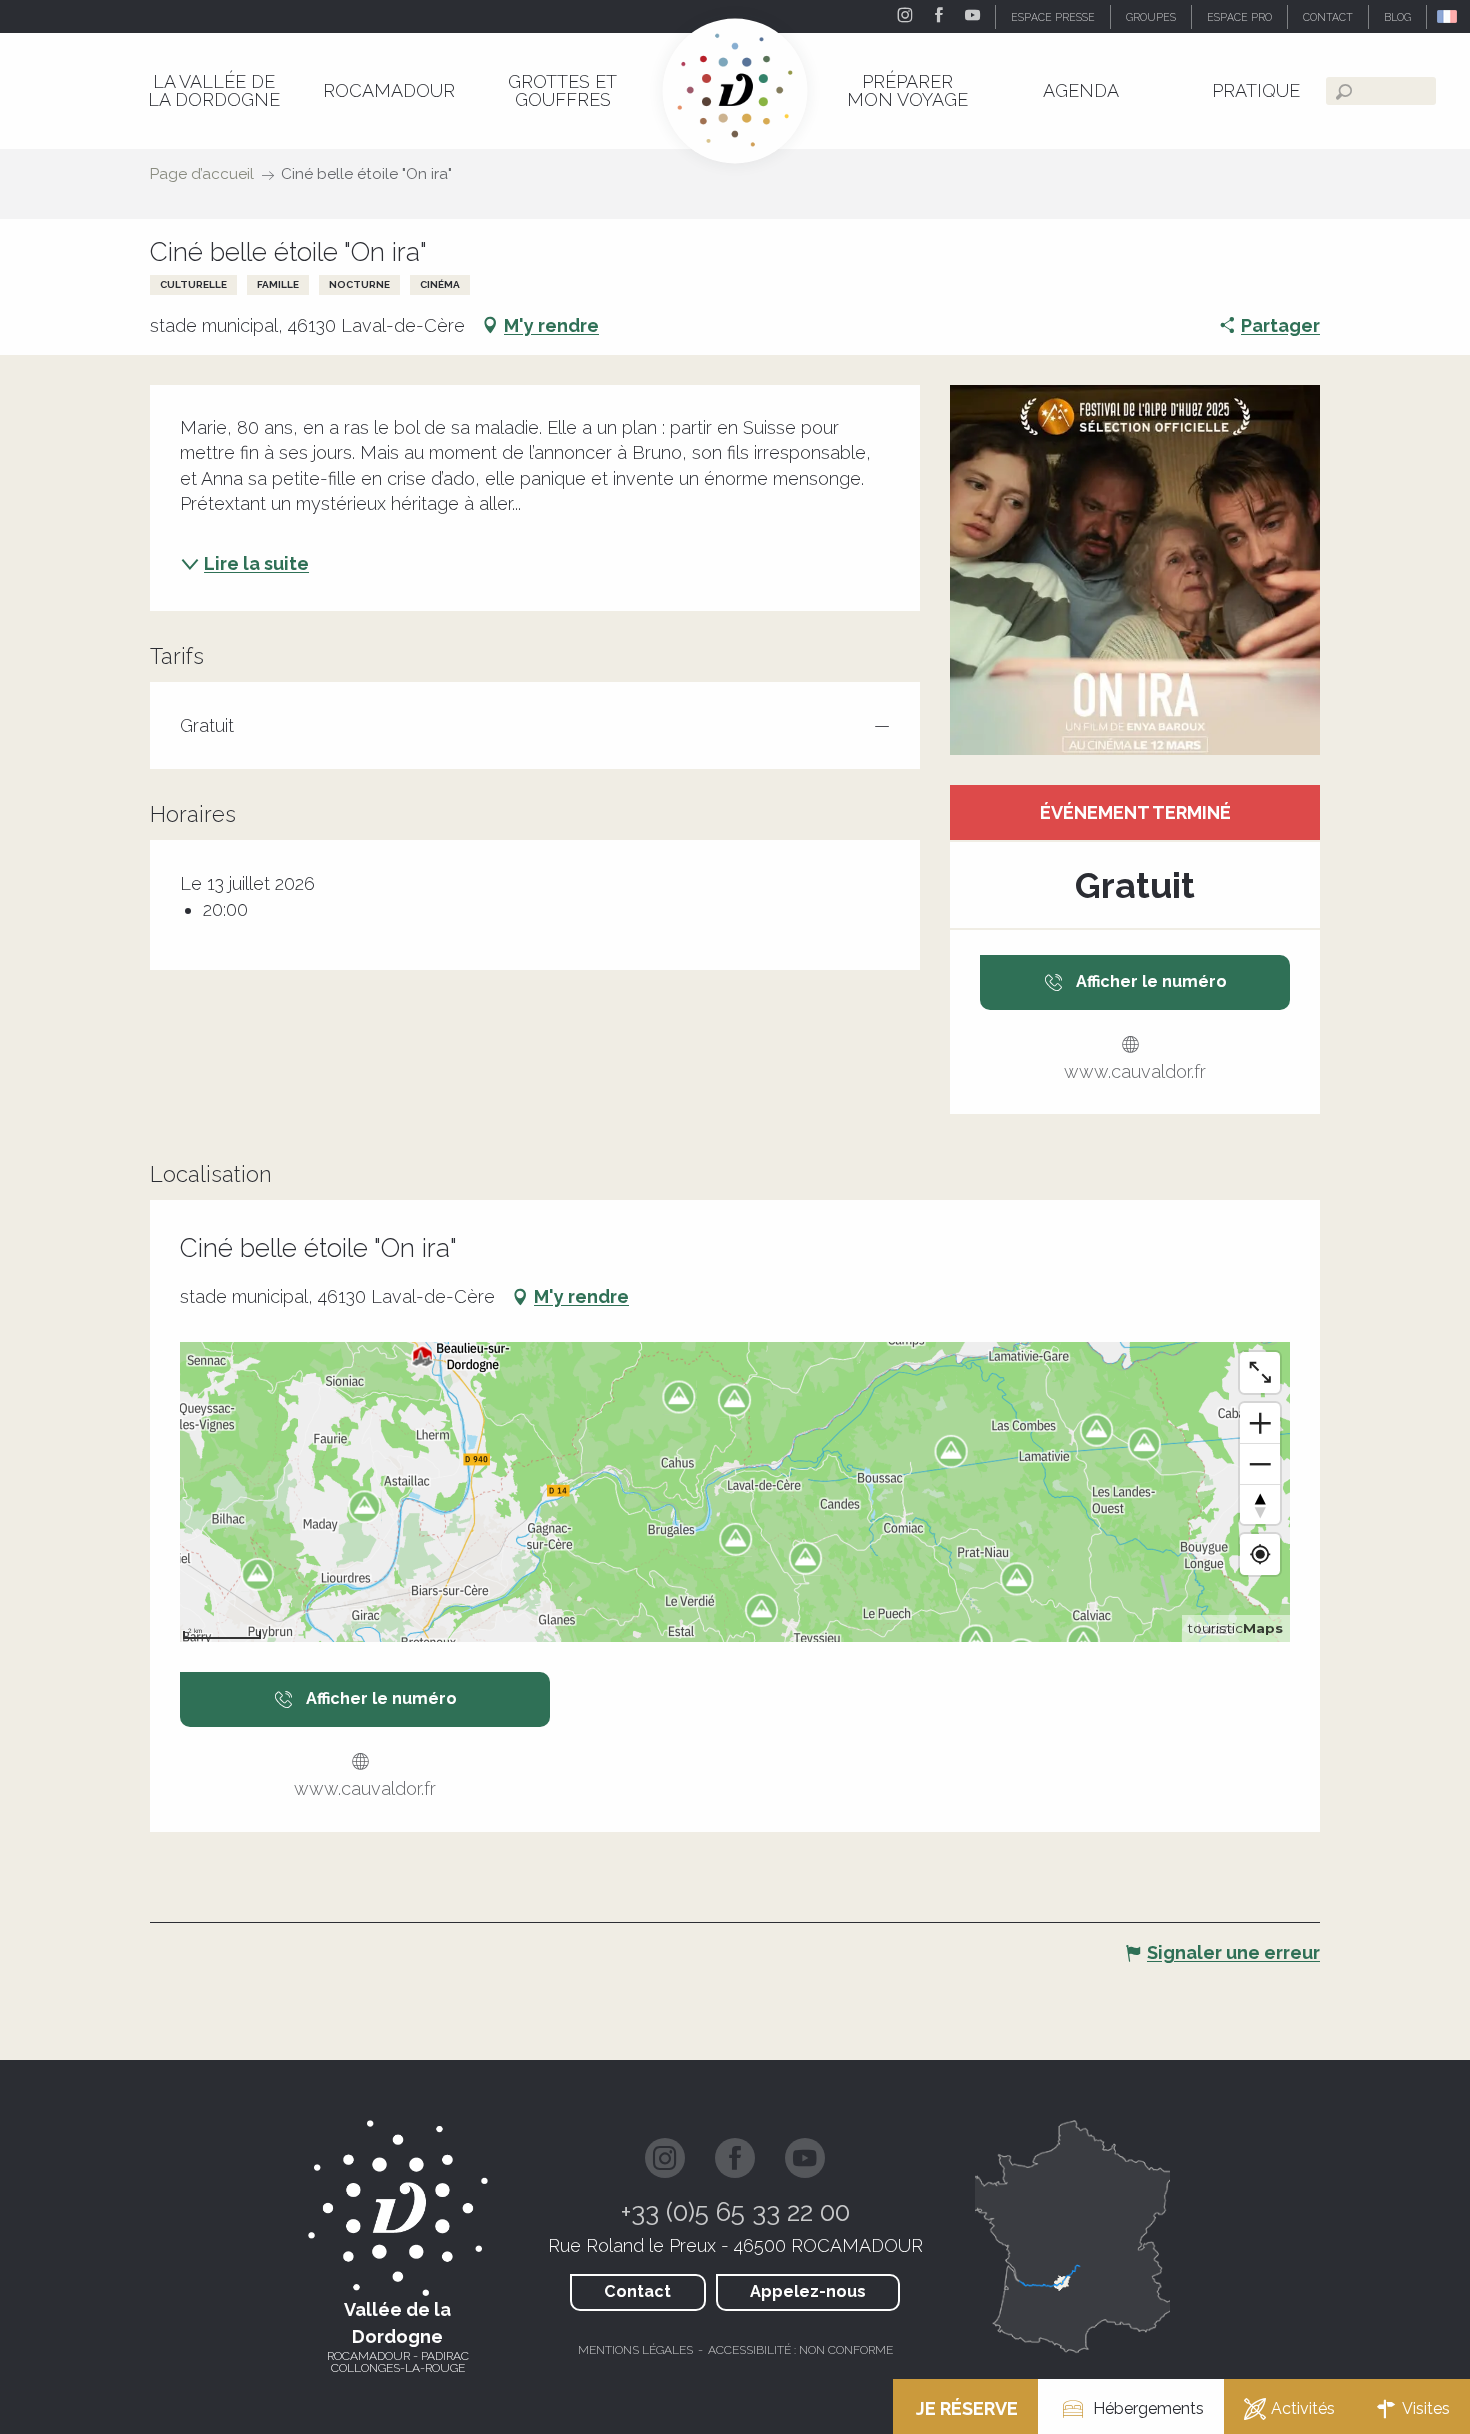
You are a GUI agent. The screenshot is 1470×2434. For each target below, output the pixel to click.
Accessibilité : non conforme (800, 2350)
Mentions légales (635, 2350)
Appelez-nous (808, 2291)
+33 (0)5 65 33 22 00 (735, 2212)
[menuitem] (214, 90)
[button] (1448, 16)
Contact (637, 2291)
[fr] (1448, 16)
